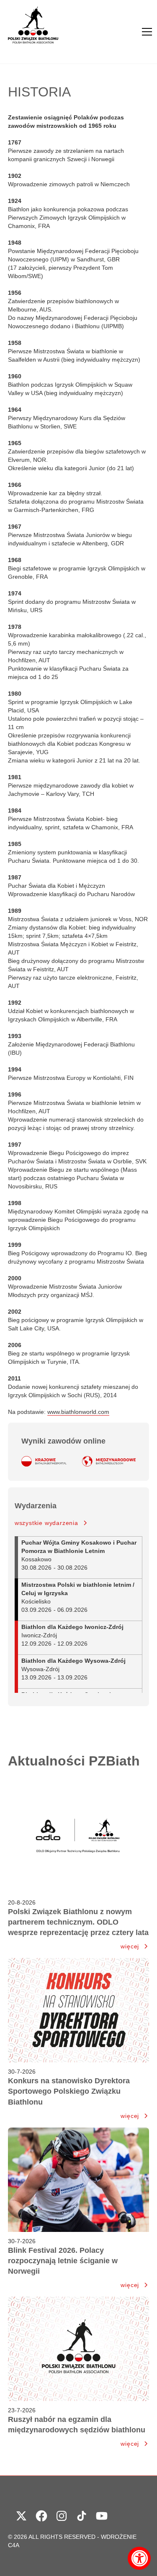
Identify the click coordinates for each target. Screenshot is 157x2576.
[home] (33, 32)
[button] (147, 32)
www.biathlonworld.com (78, 1412)
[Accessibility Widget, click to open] (139, 2558)
